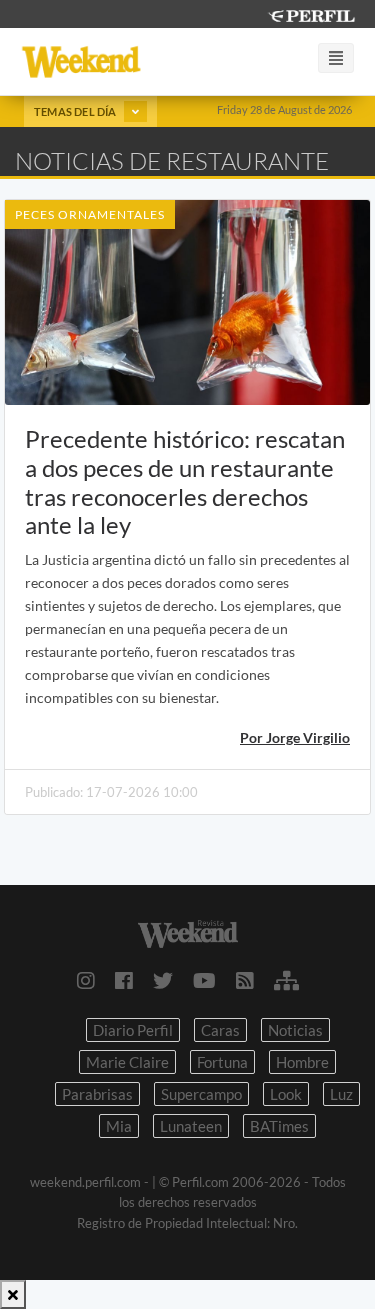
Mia (119, 1126)
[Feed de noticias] (245, 980)
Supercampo (201, 1094)
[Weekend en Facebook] (124, 980)
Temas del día (76, 111)
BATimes (279, 1126)
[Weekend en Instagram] (86, 980)
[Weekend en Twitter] (163, 980)
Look (286, 1094)
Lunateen (191, 1126)
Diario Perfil (133, 1030)
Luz (341, 1094)
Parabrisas (97, 1094)
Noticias (295, 1030)
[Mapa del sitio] (286, 980)
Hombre (302, 1062)
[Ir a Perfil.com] (311, 13)
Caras (220, 1030)
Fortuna (222, 1062)
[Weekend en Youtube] (204, 980)
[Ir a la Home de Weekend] (187, 931)
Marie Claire (127, 1062)
